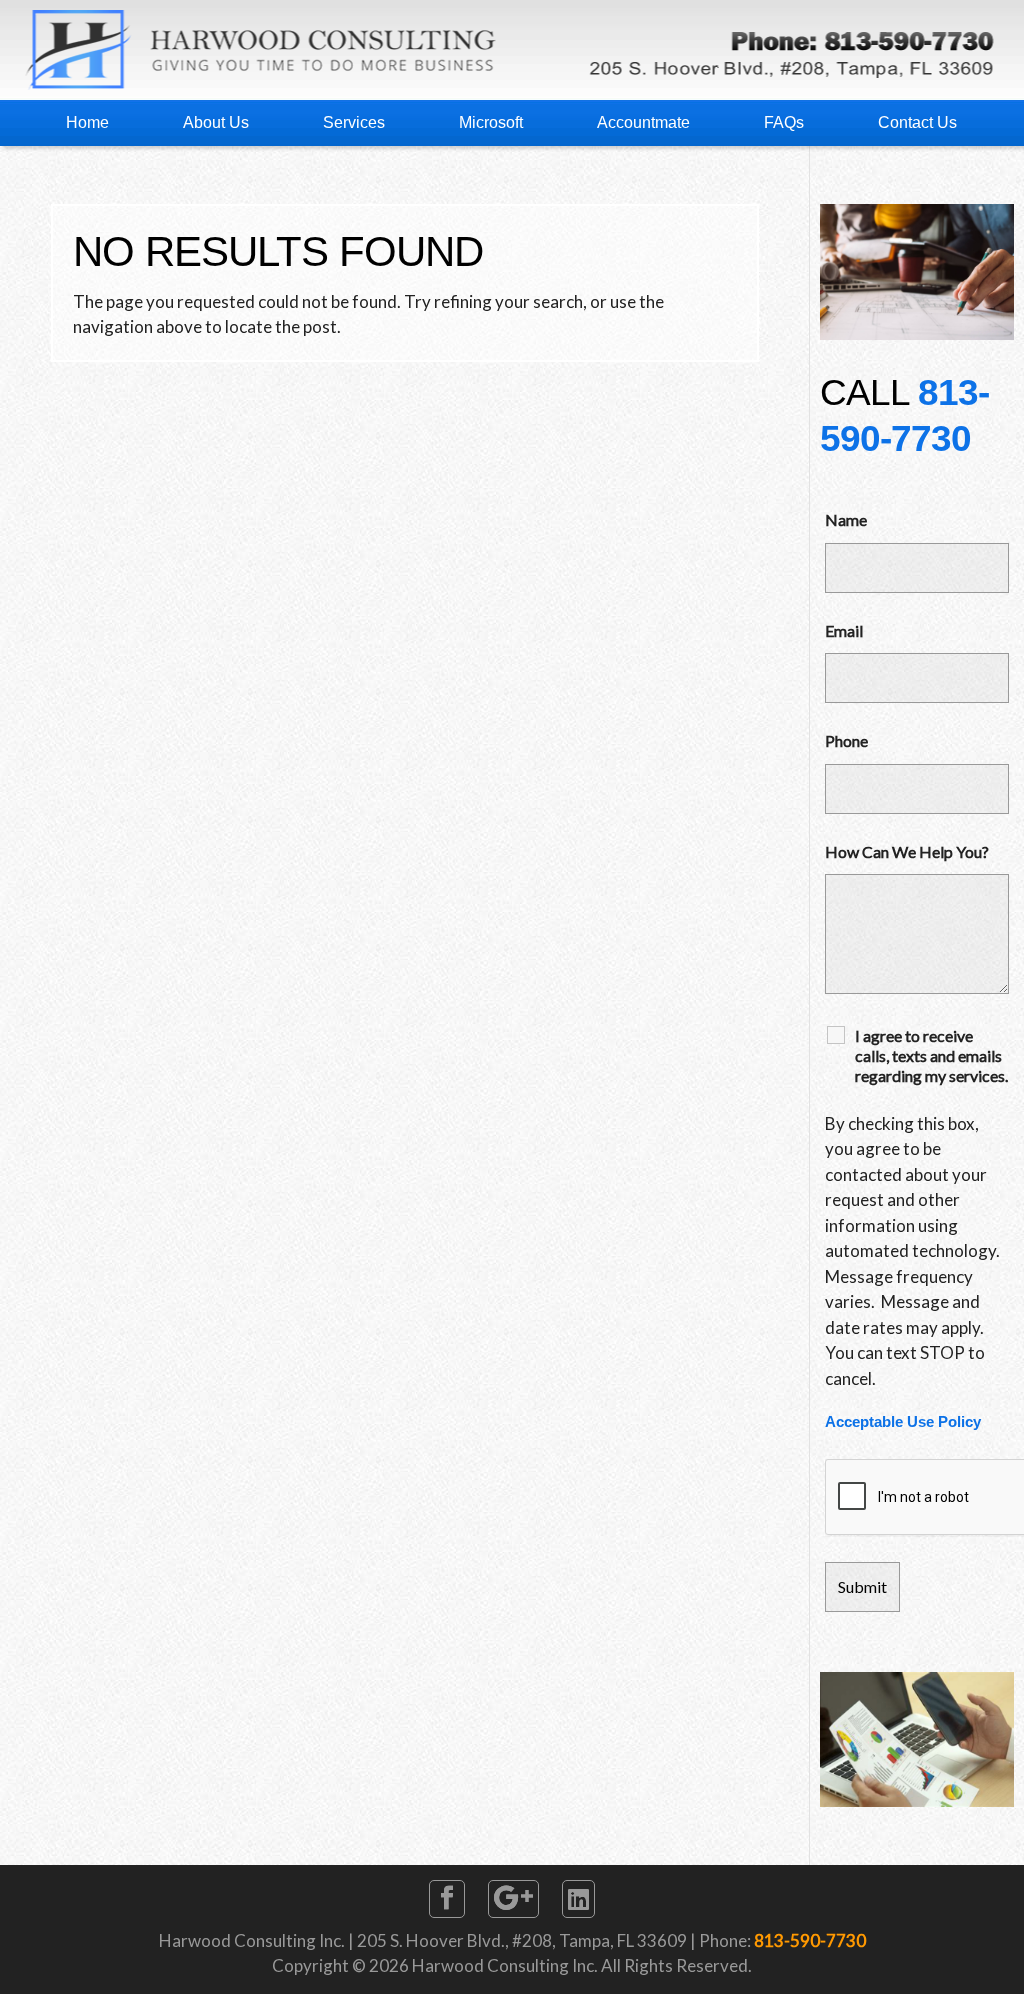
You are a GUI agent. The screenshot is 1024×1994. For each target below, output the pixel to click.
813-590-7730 (810, 1940)
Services (354, 122)
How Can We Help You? (907, 851)
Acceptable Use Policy (903, 1422)
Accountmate (643, 122)
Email (844, 630)
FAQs (784, 122)
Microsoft (491, 122)
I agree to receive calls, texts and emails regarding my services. (931, 1055)
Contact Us (917, 122)
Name (846, 519)
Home (87, 122)
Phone (846, 740)
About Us (216, 122)
